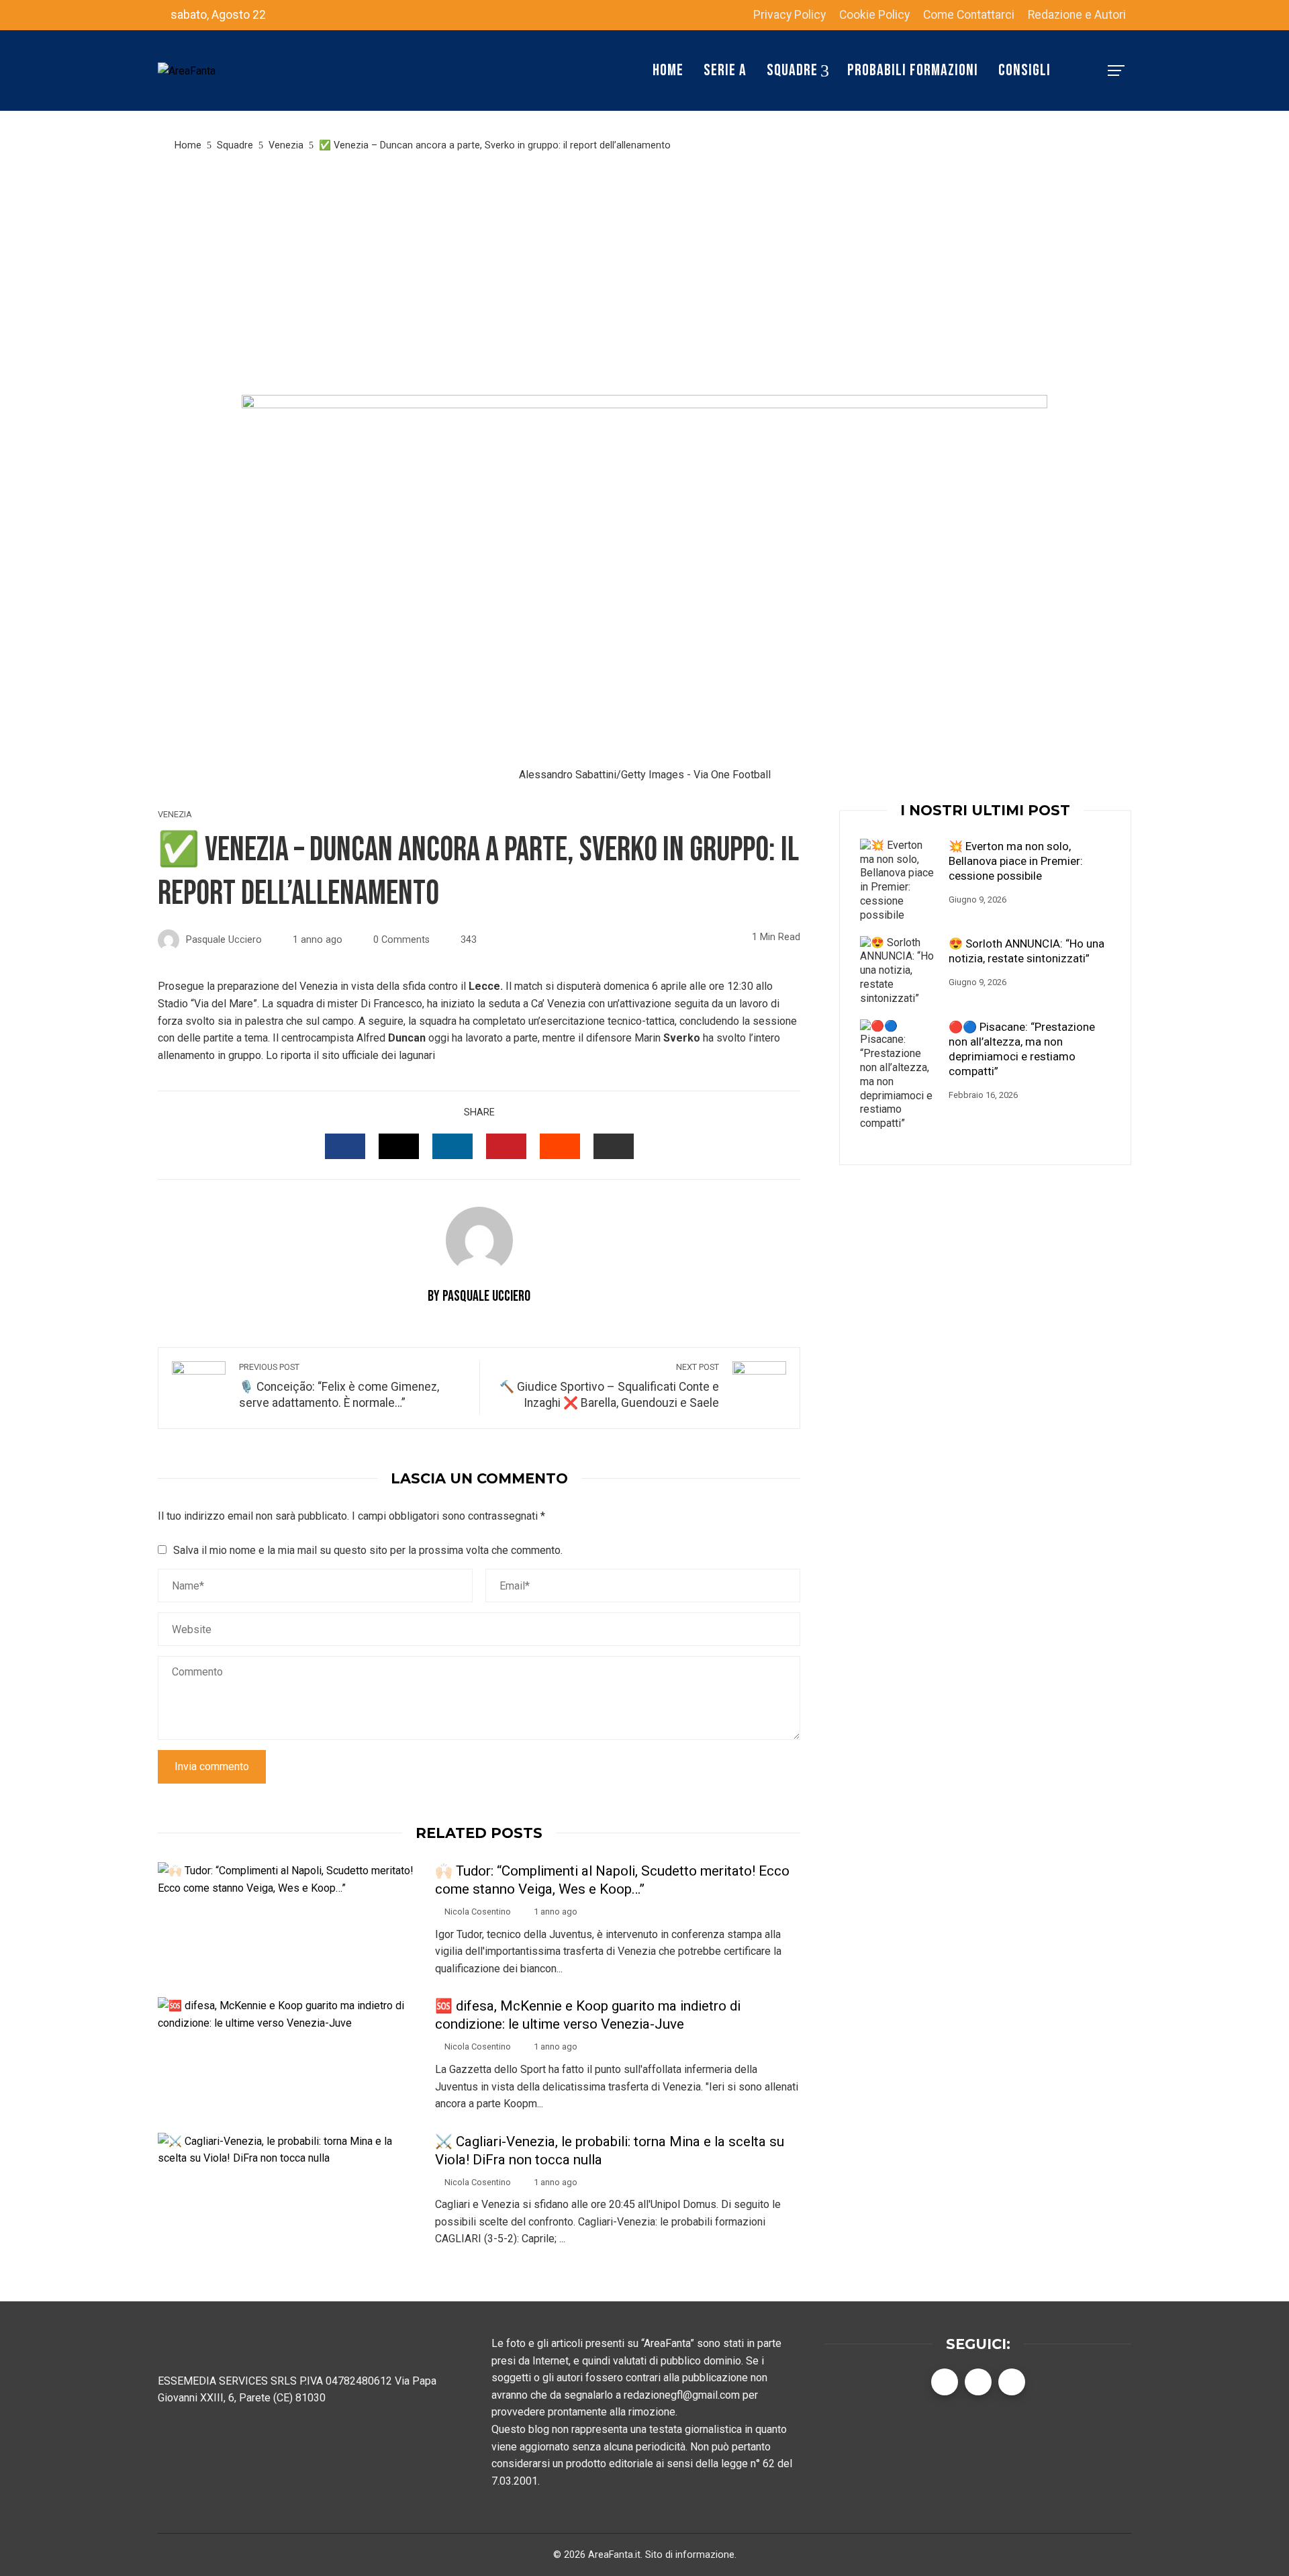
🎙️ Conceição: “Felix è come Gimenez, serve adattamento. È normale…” (339, 1386)
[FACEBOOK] (345, 1146)
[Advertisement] (644, 274)
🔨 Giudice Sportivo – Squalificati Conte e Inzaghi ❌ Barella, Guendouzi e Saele (609, 1386)
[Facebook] (945, 2382)
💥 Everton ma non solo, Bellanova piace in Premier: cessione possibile (1016, 861)
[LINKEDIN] (452, 1146)
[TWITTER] (399, 1146)
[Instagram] (1012, 2382)
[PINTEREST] (506, 1146)
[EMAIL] (614, 1146)
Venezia (175, 815)
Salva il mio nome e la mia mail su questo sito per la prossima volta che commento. (368, 1550)
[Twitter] (978, 2382)
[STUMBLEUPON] (560, 1146)
